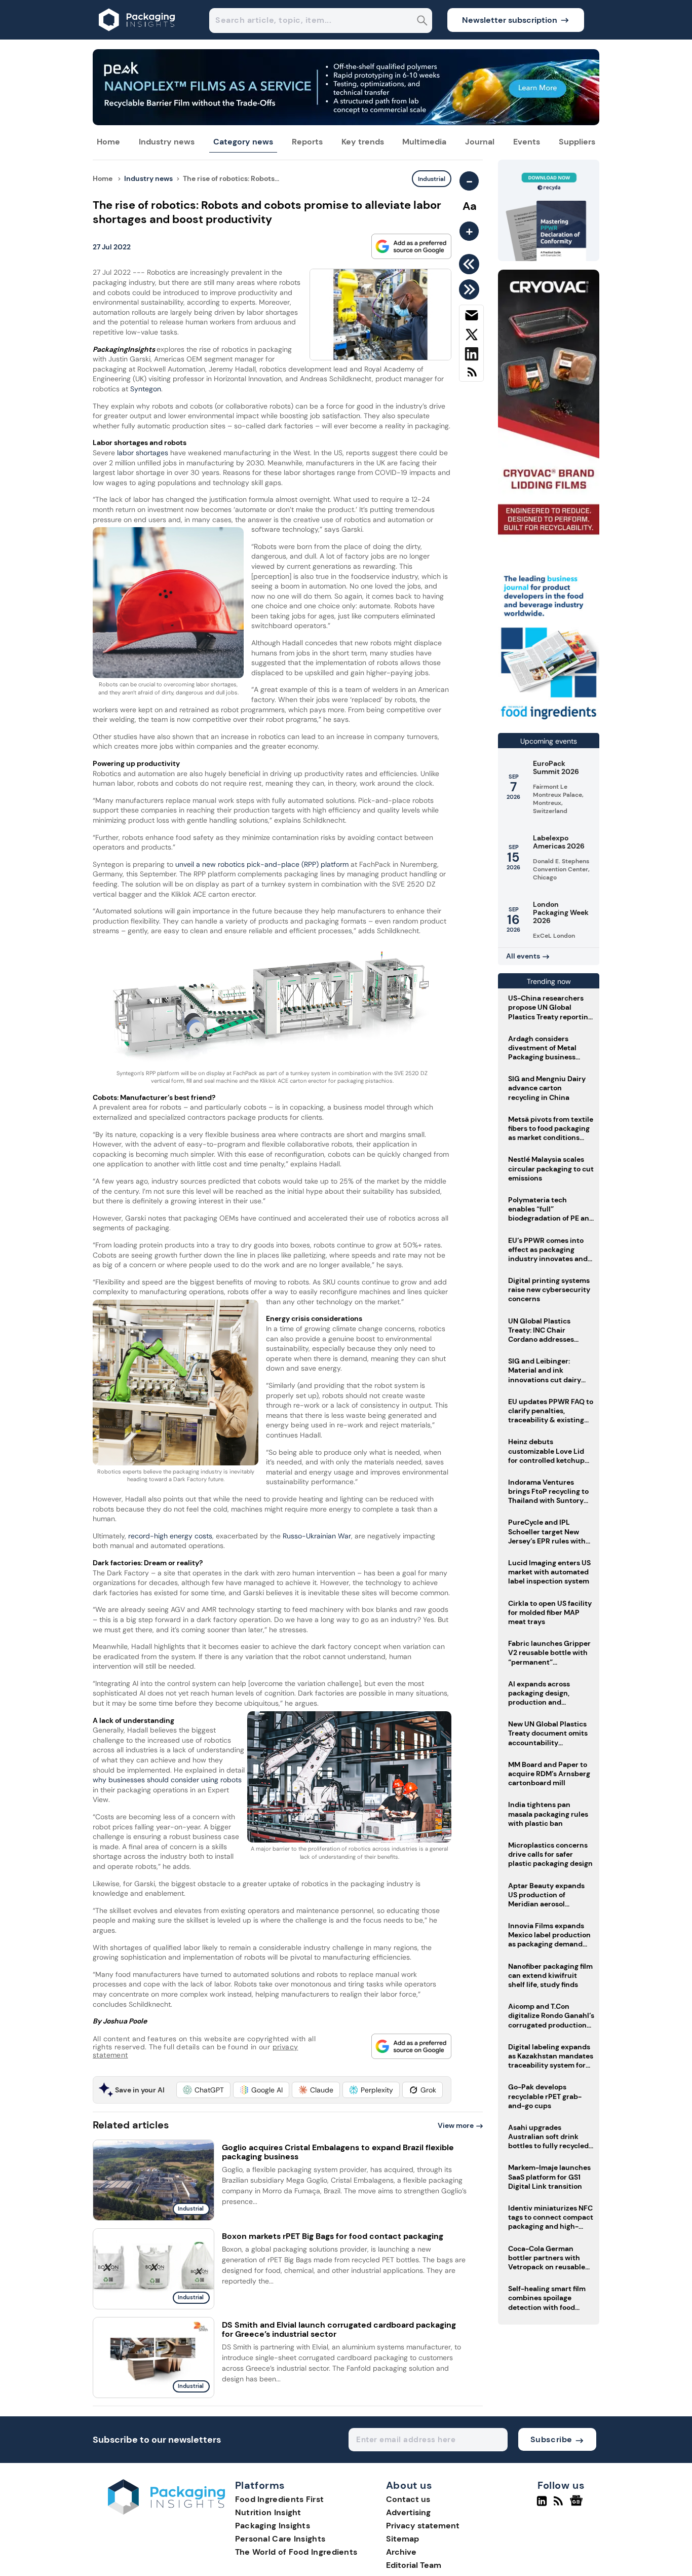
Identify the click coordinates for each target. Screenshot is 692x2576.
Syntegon (146, 389)
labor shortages (143, 453)
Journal (480, 142)
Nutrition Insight (268, 2512)
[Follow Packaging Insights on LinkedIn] (542, 2505)
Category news (243, 142)
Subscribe (551, 2439)
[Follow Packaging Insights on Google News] (578, 2505)
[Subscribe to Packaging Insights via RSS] (471, 376)
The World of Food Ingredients (296, 2552)
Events (527, 142)
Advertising (408, 2512)
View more (456, 2125)
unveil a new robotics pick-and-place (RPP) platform (262, 864)
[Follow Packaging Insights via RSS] (560, 2505)
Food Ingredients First (280, 2499)
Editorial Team (414, 2565)
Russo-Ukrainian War (317, 1536)
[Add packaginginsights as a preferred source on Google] (411, 246)
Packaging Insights (273, 2526)
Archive (401, 2552)
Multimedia (424, 142)
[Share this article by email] (471, 317)
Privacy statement (423, 2526)
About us (409, 2486)
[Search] (422, 22)
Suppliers (577, 142)
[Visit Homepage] (137, 37)
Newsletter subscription (510, 20)
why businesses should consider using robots (167, 1780)
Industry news (167, 142)
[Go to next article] (471, 289)
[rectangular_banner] (549, 721)
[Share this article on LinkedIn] (471, 356)
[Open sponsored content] (346, 122)
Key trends (363, 142)
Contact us (408, 2499)
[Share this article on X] (471, 337)
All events (523, 956)
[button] (203, 2090)
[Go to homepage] (166, 2512)
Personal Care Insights (280, 2539)
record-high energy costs (170, 1536)
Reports (307, 142)
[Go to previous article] (471, 264)
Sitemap (402, 2539)
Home (108, 142)
